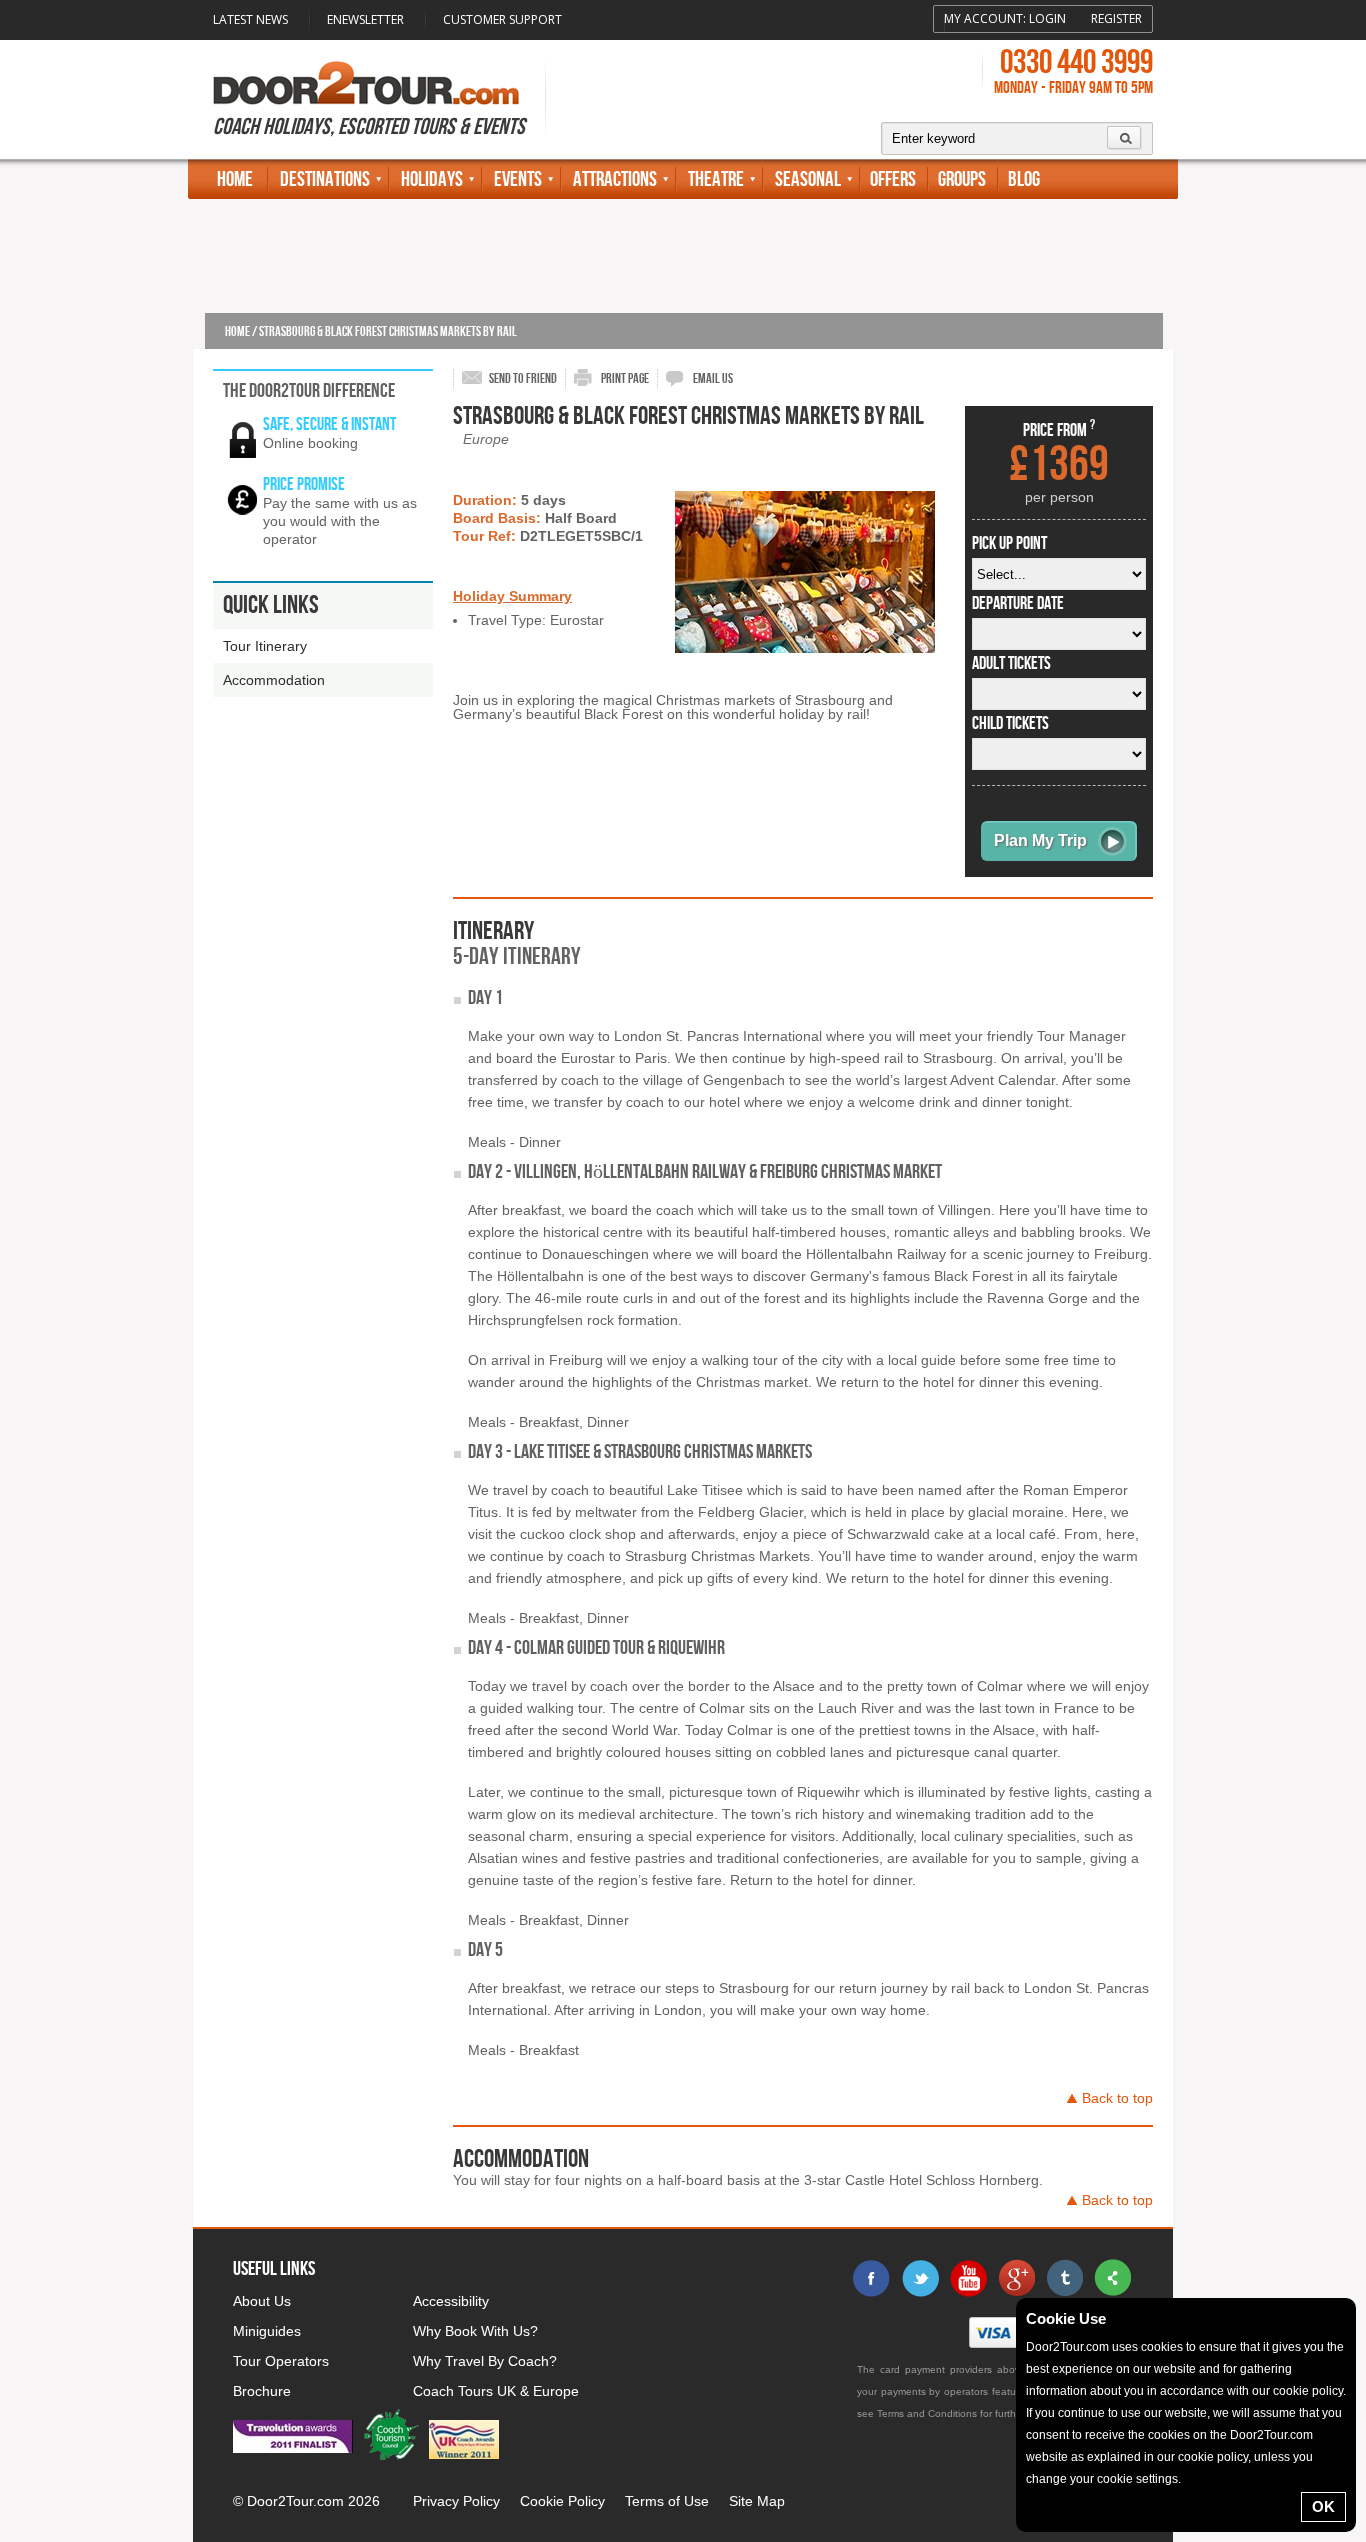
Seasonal (808, 179)
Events (518, 179)
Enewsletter (365, 19)
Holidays (432, 179)
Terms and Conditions (927, 2413)
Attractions (615, 179)
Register (1116, 18)
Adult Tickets (1011, 664)
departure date (1018, 604)
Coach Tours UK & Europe (496, 2391)
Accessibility (451, 2301)
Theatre (716, 179)
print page (625, 378)
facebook (872, 2278)
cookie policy (1308, 2391)
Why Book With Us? (475, 2331)
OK (1323, 2506)
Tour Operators (281, 2361)
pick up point (1009, 544)
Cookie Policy (562, 2501)
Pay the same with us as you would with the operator (340, 521)
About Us (262, 2301)
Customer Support (502, 19)
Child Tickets (1010, 724)
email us (713, 378)
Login (1047, 18)
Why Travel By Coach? (485, 2361)
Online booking (310, 443)
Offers (893, 179)
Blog (1024, 179)
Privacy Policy (456, 2501)
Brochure (262, 2391)
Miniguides (267, 2331)
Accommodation (274, 680)
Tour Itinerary (265, 646)
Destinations (325, 179)
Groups (962, 179)
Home (235, 179)
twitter (920, 2278)
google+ (1016, 2278)
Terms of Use (667, 2501)
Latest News (250, 19)
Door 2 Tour (366, 83)
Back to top (1117, 2098)
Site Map (757, 2501)
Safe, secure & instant (329, 424)
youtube (968, 2278)
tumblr (1064, 2278)
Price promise (304, 484)
